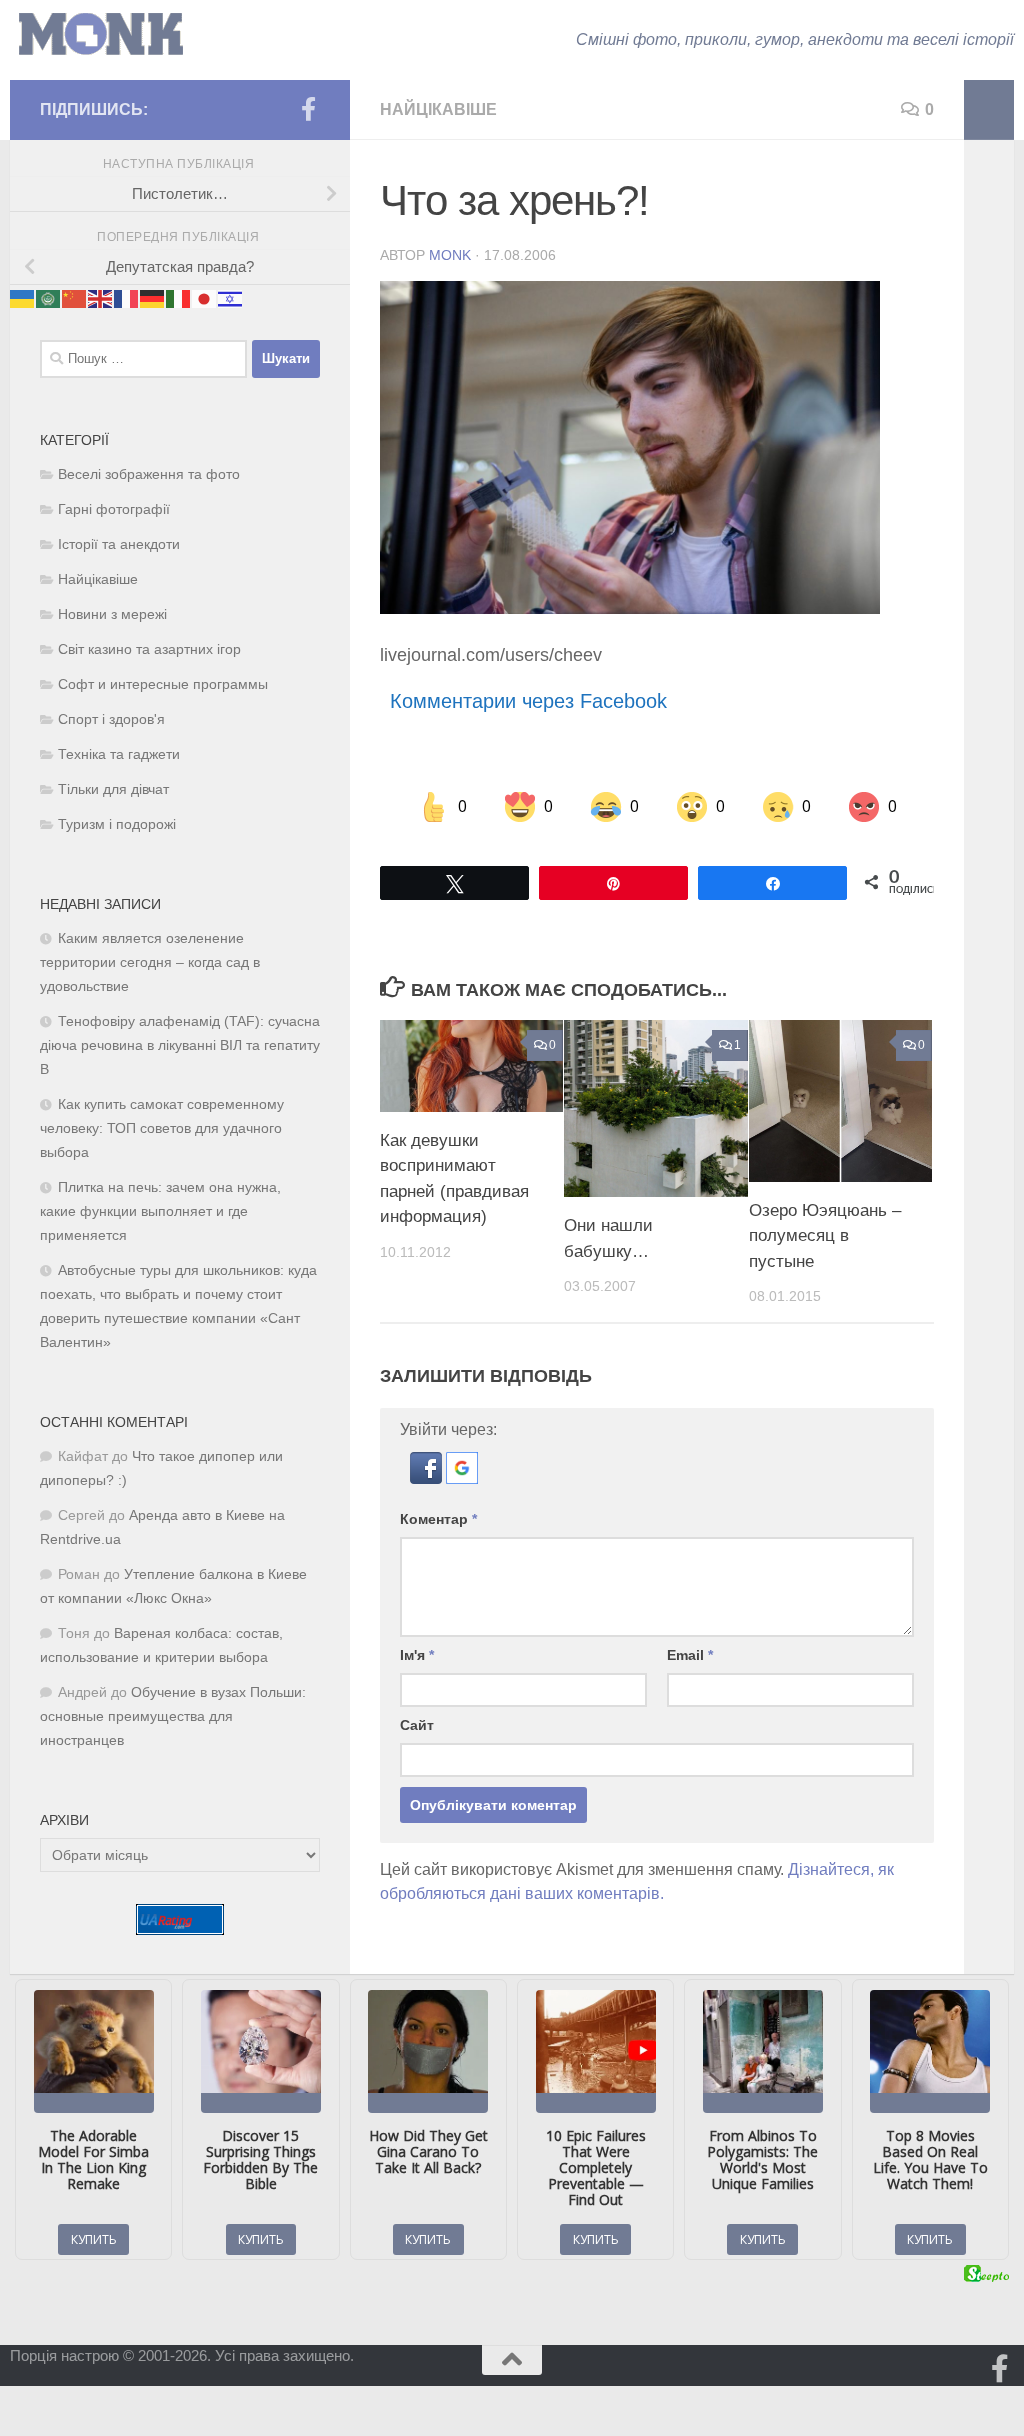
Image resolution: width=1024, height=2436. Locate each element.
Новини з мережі (112, 614)
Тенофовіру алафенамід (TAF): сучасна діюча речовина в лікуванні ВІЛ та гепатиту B (180, 1045)
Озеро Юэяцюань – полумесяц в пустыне (825, 1236)
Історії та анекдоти (119, 544)
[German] (153, 297)
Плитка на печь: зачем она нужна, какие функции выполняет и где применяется (160, 1211)
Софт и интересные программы (163, 684)
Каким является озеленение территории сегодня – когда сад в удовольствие (150, 962)
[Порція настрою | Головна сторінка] (101, 34)
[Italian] (179, 297)
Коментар (438, 1519)
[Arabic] (49, 297)
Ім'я (417, 1655)
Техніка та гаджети (119, 754)
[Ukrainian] (23, 297)
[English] (101, 297)
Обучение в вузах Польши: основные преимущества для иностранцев (173, 1716)
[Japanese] (205, 297)
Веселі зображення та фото (149, 474)
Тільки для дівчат (113, 789)
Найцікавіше (438, 109)
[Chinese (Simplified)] (75, 297)
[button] (428, 1478)
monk (450, 255)
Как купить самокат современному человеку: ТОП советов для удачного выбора (162, 1128)
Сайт (417, 1725)
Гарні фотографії (114, 509)
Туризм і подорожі (117, 824)
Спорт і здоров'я (111, 719)
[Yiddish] (231, 297)
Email (690, 1655)
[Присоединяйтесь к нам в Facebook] (308, 109)
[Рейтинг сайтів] (180, 1929)
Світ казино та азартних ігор (149, 649)
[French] (127, 297)
